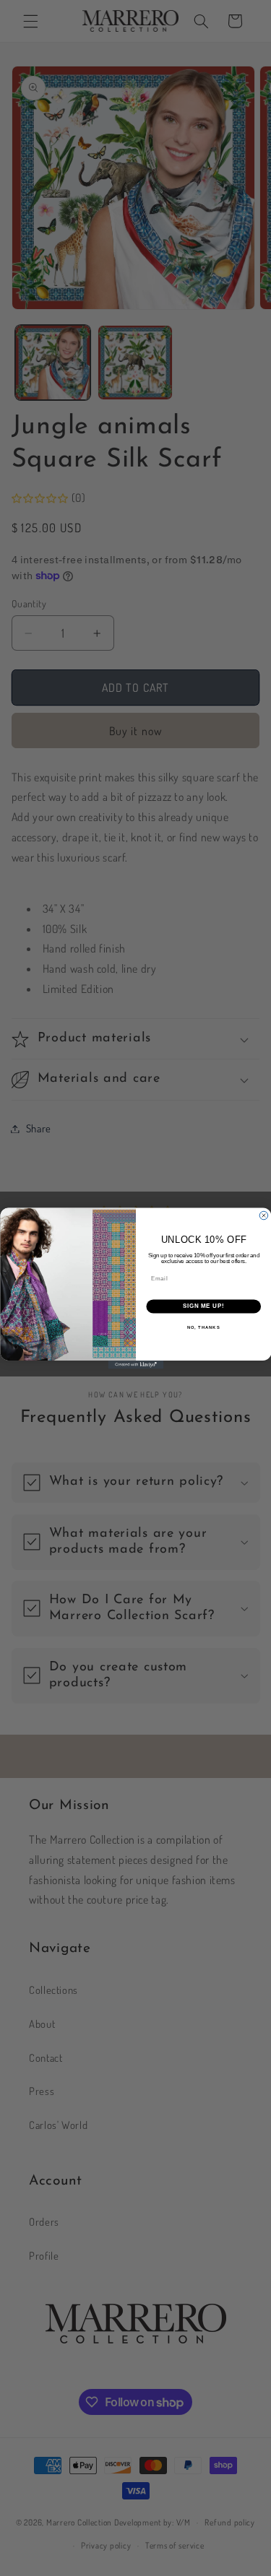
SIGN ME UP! (203, 1306)
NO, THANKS (203, 1327)
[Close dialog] (264, 1215)
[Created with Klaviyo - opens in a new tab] (135, 1365)
